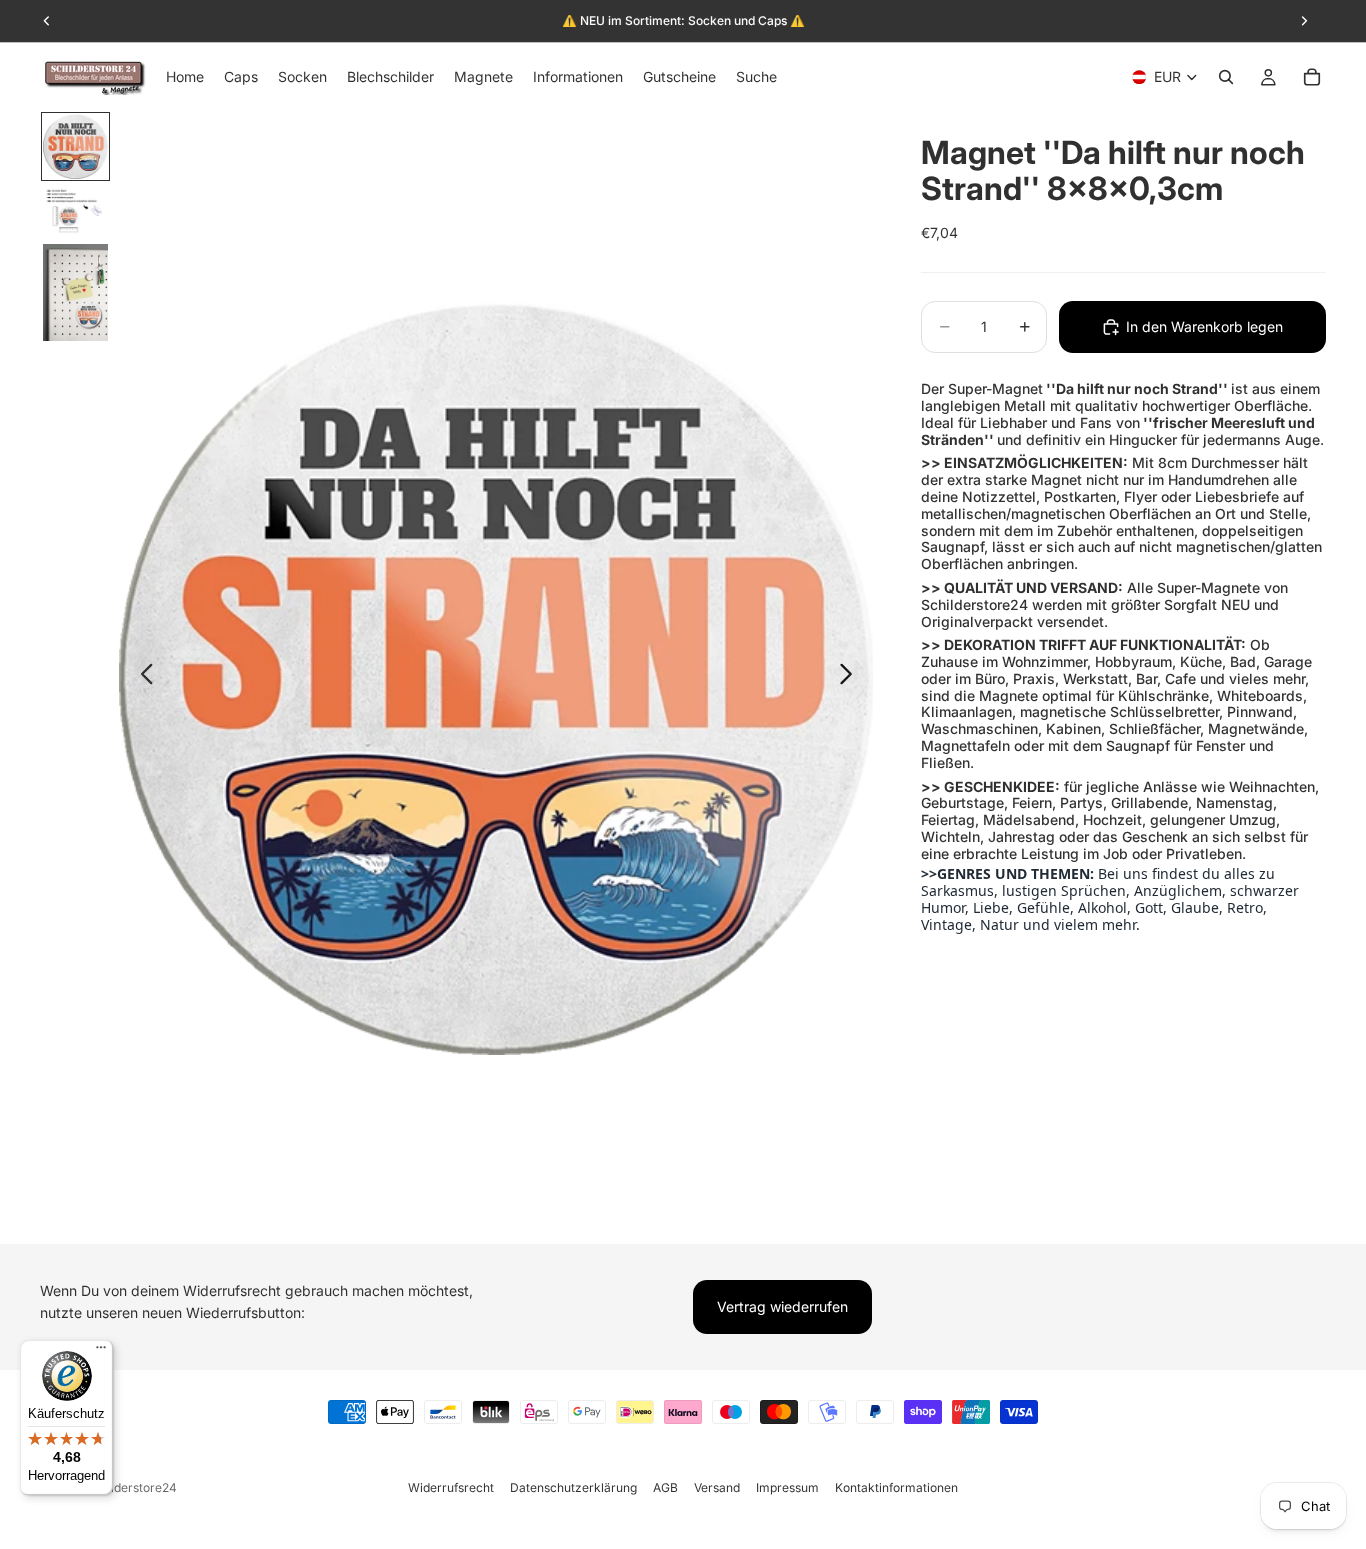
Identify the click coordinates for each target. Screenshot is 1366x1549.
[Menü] (101, 1352)
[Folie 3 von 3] (75, 293)
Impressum (787, 1487)
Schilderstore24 (131, 1487)
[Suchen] (1226, 77)
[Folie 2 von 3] (75, 211)
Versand (717, 1487)
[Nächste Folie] (851, 678)
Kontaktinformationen (896, 1487)
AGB (665, 1487)
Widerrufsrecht (451, 1487)
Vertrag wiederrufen (782, 1306)
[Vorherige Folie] (141, 678)
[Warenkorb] (1312, 77)
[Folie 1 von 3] (75, 146)
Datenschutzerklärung (573, 1487)
